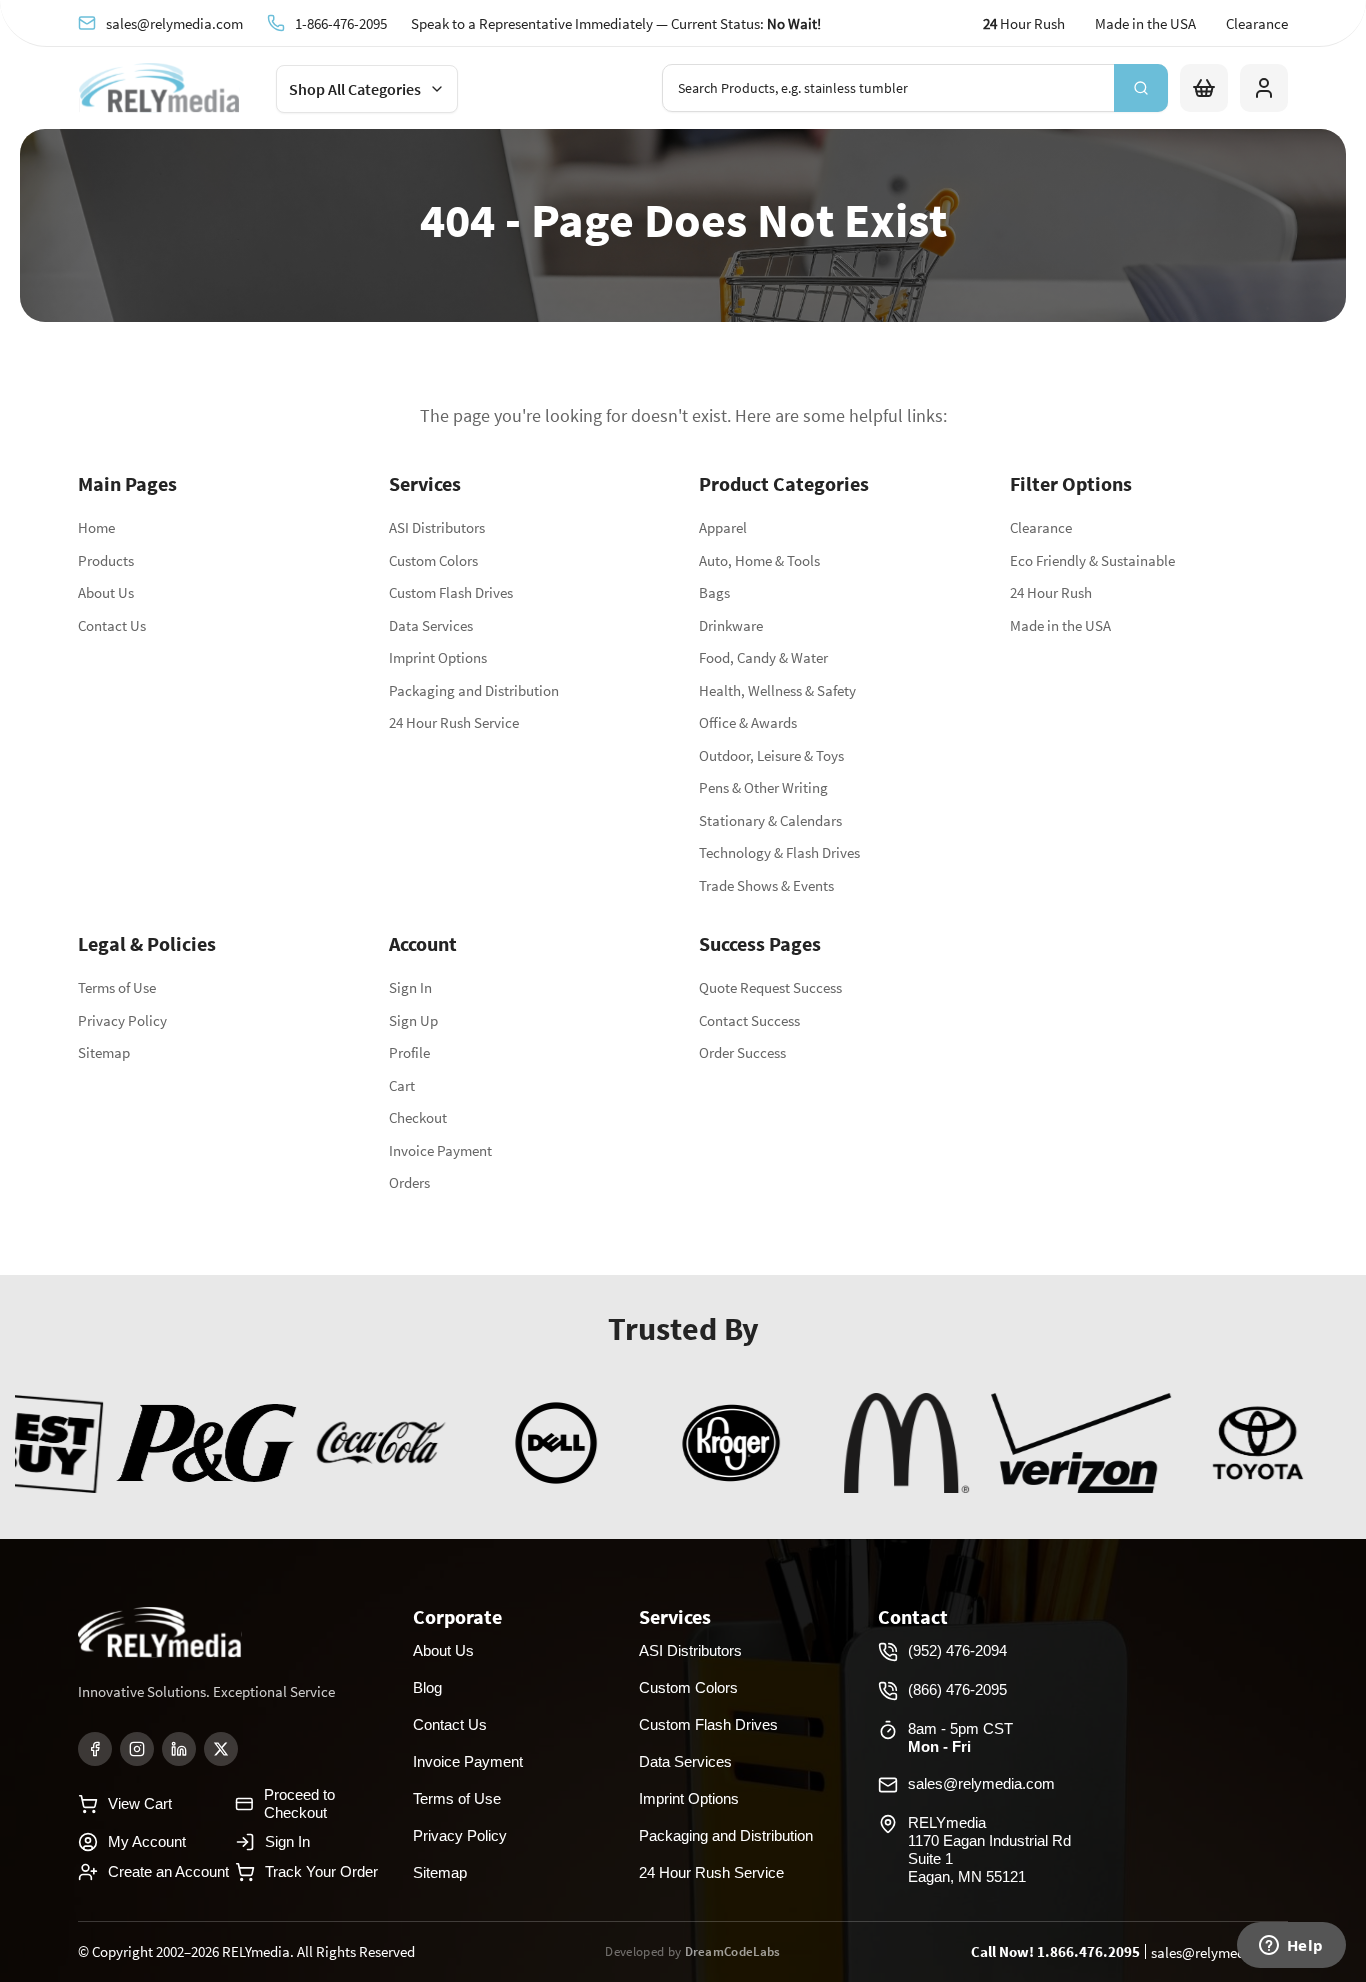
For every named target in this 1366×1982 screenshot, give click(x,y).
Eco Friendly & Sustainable (1092, 560)
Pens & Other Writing (763, 787)
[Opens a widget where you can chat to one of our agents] (1291, 1947)
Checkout (418, 1117)
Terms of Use (117, 987)
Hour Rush (1024, 23)
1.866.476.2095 (1088, 1951)
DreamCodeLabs (733, 1951)
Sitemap (104, 1052)
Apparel (723, 527)
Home (96, 527)
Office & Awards (748, 722)
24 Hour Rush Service (454, 722)
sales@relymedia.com (174, 23)
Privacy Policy (122, 1020)
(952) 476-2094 (957, 1650)
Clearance (1257, 23)
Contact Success (749, 1020)
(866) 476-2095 (957, 1689)
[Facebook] (95, 1749)
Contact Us (112, 625)
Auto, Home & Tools (759, 560)
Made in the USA (1145, 23)
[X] (221, 1749)
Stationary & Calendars (770, 820)
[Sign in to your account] (1264, 88)
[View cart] (1204, 88)
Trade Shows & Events (766, 885)
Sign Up (413, 1020)
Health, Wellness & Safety (777, 690)
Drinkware (731, 625)
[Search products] (1141, 88)
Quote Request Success (770, 987)
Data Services (431, 625)
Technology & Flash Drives (779, 852)
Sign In (410, 987)
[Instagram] (137, 1749)
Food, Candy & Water (763, 657)
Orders (409, 1182)
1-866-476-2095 (341, 23)
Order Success (742, 1052)
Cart (402, 1085)
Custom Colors (433, 560)
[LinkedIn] (179, 1749)
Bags (714, 592)
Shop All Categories (355, 89)
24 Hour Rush (1051, 592)
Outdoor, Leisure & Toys (771, 755)
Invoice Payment (440, 1150)
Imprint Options (438, 657)
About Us (106, 592)
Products (106, 560)
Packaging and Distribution (474, 690)
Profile (409, 1052)
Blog (427, 1687)
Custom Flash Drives (451, 592)
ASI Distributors (437, 527)
